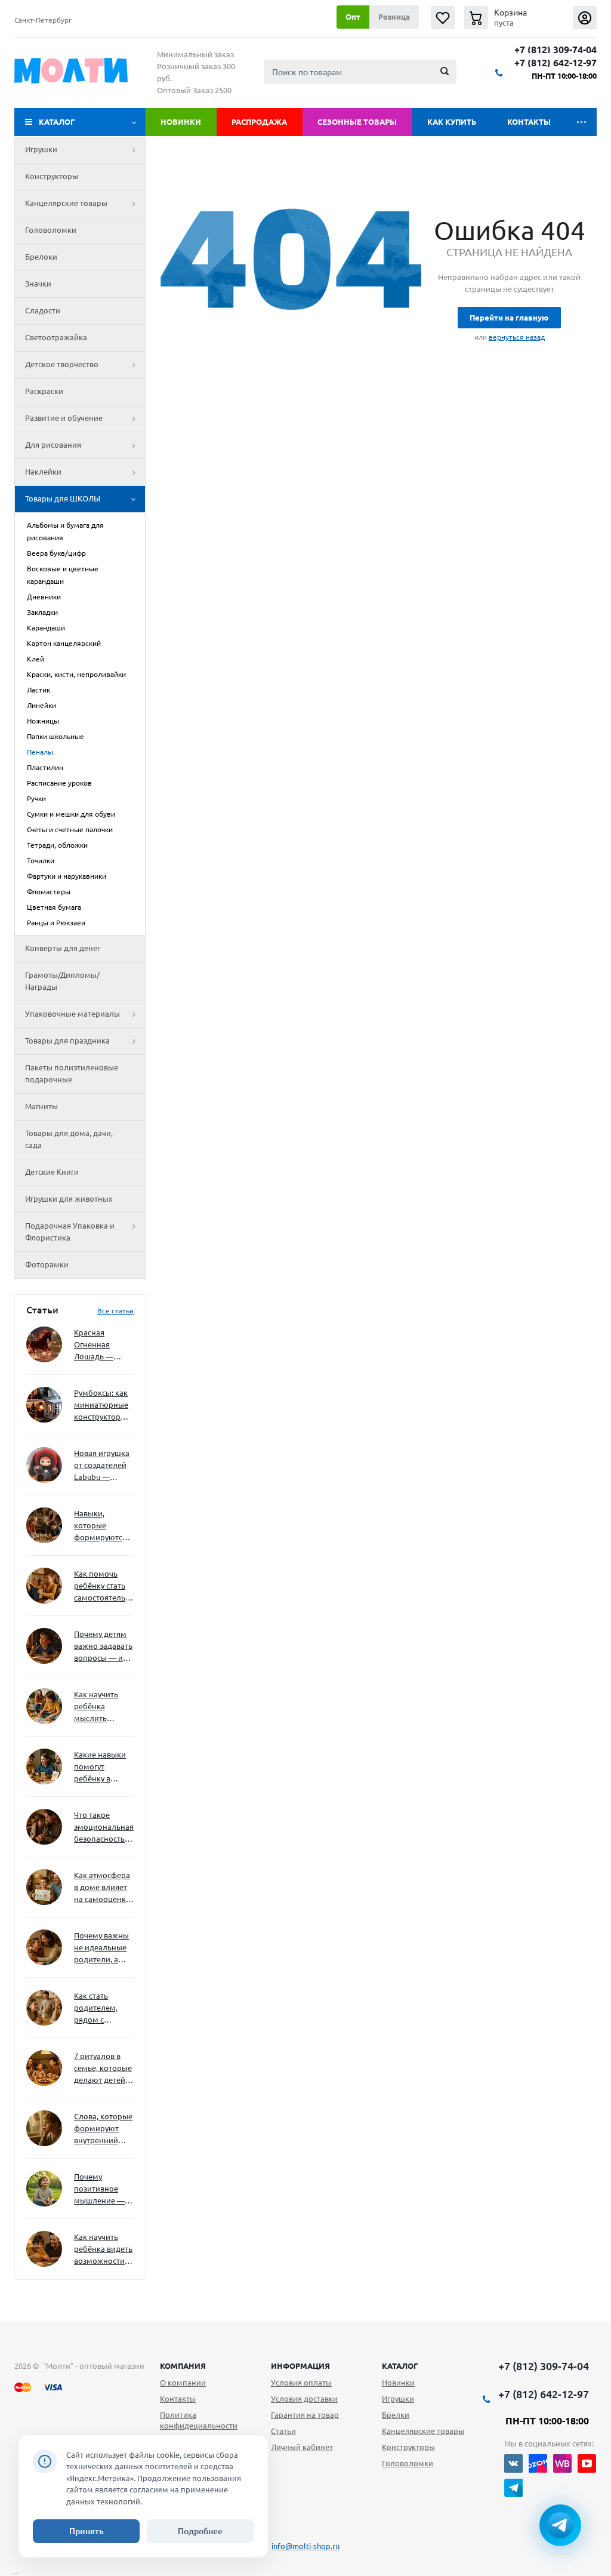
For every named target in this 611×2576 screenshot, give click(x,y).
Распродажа (259, 122)
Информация (300, 2366)
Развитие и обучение (64, 418)
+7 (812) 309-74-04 (556, 50)
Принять (87, 2531)
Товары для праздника (67, 1041)
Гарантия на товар (305, 2415)
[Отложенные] (443, 18)
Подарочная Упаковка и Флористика (70, 1232)
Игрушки (41, 149)
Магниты (41, 1106)
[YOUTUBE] (587, 2463)
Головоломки (51, 230)
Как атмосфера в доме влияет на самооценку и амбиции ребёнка (102, 1888)
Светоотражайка (56, 337)
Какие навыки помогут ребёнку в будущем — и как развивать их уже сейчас (100, 1767)
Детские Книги (52, 1172)
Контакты (529, 122)
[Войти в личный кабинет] (585, 18)
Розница (394, 17)
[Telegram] (513, 2488)
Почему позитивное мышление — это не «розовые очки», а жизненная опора (99, 2189)
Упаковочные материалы (72, 1014)
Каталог (57, 122)
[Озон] (538, 2463)
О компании (183, 2383)
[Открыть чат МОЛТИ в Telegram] (560, 2525)
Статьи (283, 2431)
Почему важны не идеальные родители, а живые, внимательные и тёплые (102, 1948)
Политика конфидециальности (199, 2420)
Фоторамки (47, 1264)
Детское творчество (62, 364)
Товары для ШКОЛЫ (63, 498)
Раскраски (44, 391)
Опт (353, 17)
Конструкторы (52, 176)
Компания (183, 2366)
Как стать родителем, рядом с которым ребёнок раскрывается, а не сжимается (104, 2009)
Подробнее (200, 2531)
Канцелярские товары (66, 203)
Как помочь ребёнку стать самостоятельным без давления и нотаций (104, 1586)
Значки (38, 284)
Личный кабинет (302, 2447)
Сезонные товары (357, 122)
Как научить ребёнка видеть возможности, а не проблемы (103, 2250)
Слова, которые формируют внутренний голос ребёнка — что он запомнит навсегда (103, 2129)
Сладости (43, 310)
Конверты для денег (63, 948)
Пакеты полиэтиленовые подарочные (72, 1073)
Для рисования (53, 445)
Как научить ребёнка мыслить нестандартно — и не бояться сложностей (102, 1707)
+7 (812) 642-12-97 (556, 63)
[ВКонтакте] (513, 2463)
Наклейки (43, 472)
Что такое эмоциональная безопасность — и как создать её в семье (104, 1828)
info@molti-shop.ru (305, 2546)
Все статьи (115, 1311)
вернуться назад (517, 337)
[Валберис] (562, 2463)
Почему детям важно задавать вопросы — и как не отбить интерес (103, 1647)
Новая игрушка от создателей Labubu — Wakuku (102, 1466)
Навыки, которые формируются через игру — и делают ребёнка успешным (101, 1526)
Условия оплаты (301, 2383)
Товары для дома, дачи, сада (69, 1139)
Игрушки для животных (69, 1199)
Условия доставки (304, 2399)
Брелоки (41, 257)
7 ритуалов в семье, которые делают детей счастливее (103, 2069)
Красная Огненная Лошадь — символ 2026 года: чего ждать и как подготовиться (101, 1345)
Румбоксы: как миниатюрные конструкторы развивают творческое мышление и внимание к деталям (101, 1406)
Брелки (396, 2415)
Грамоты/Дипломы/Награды (62, 981)
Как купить (452, 122)
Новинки (181, 122)
